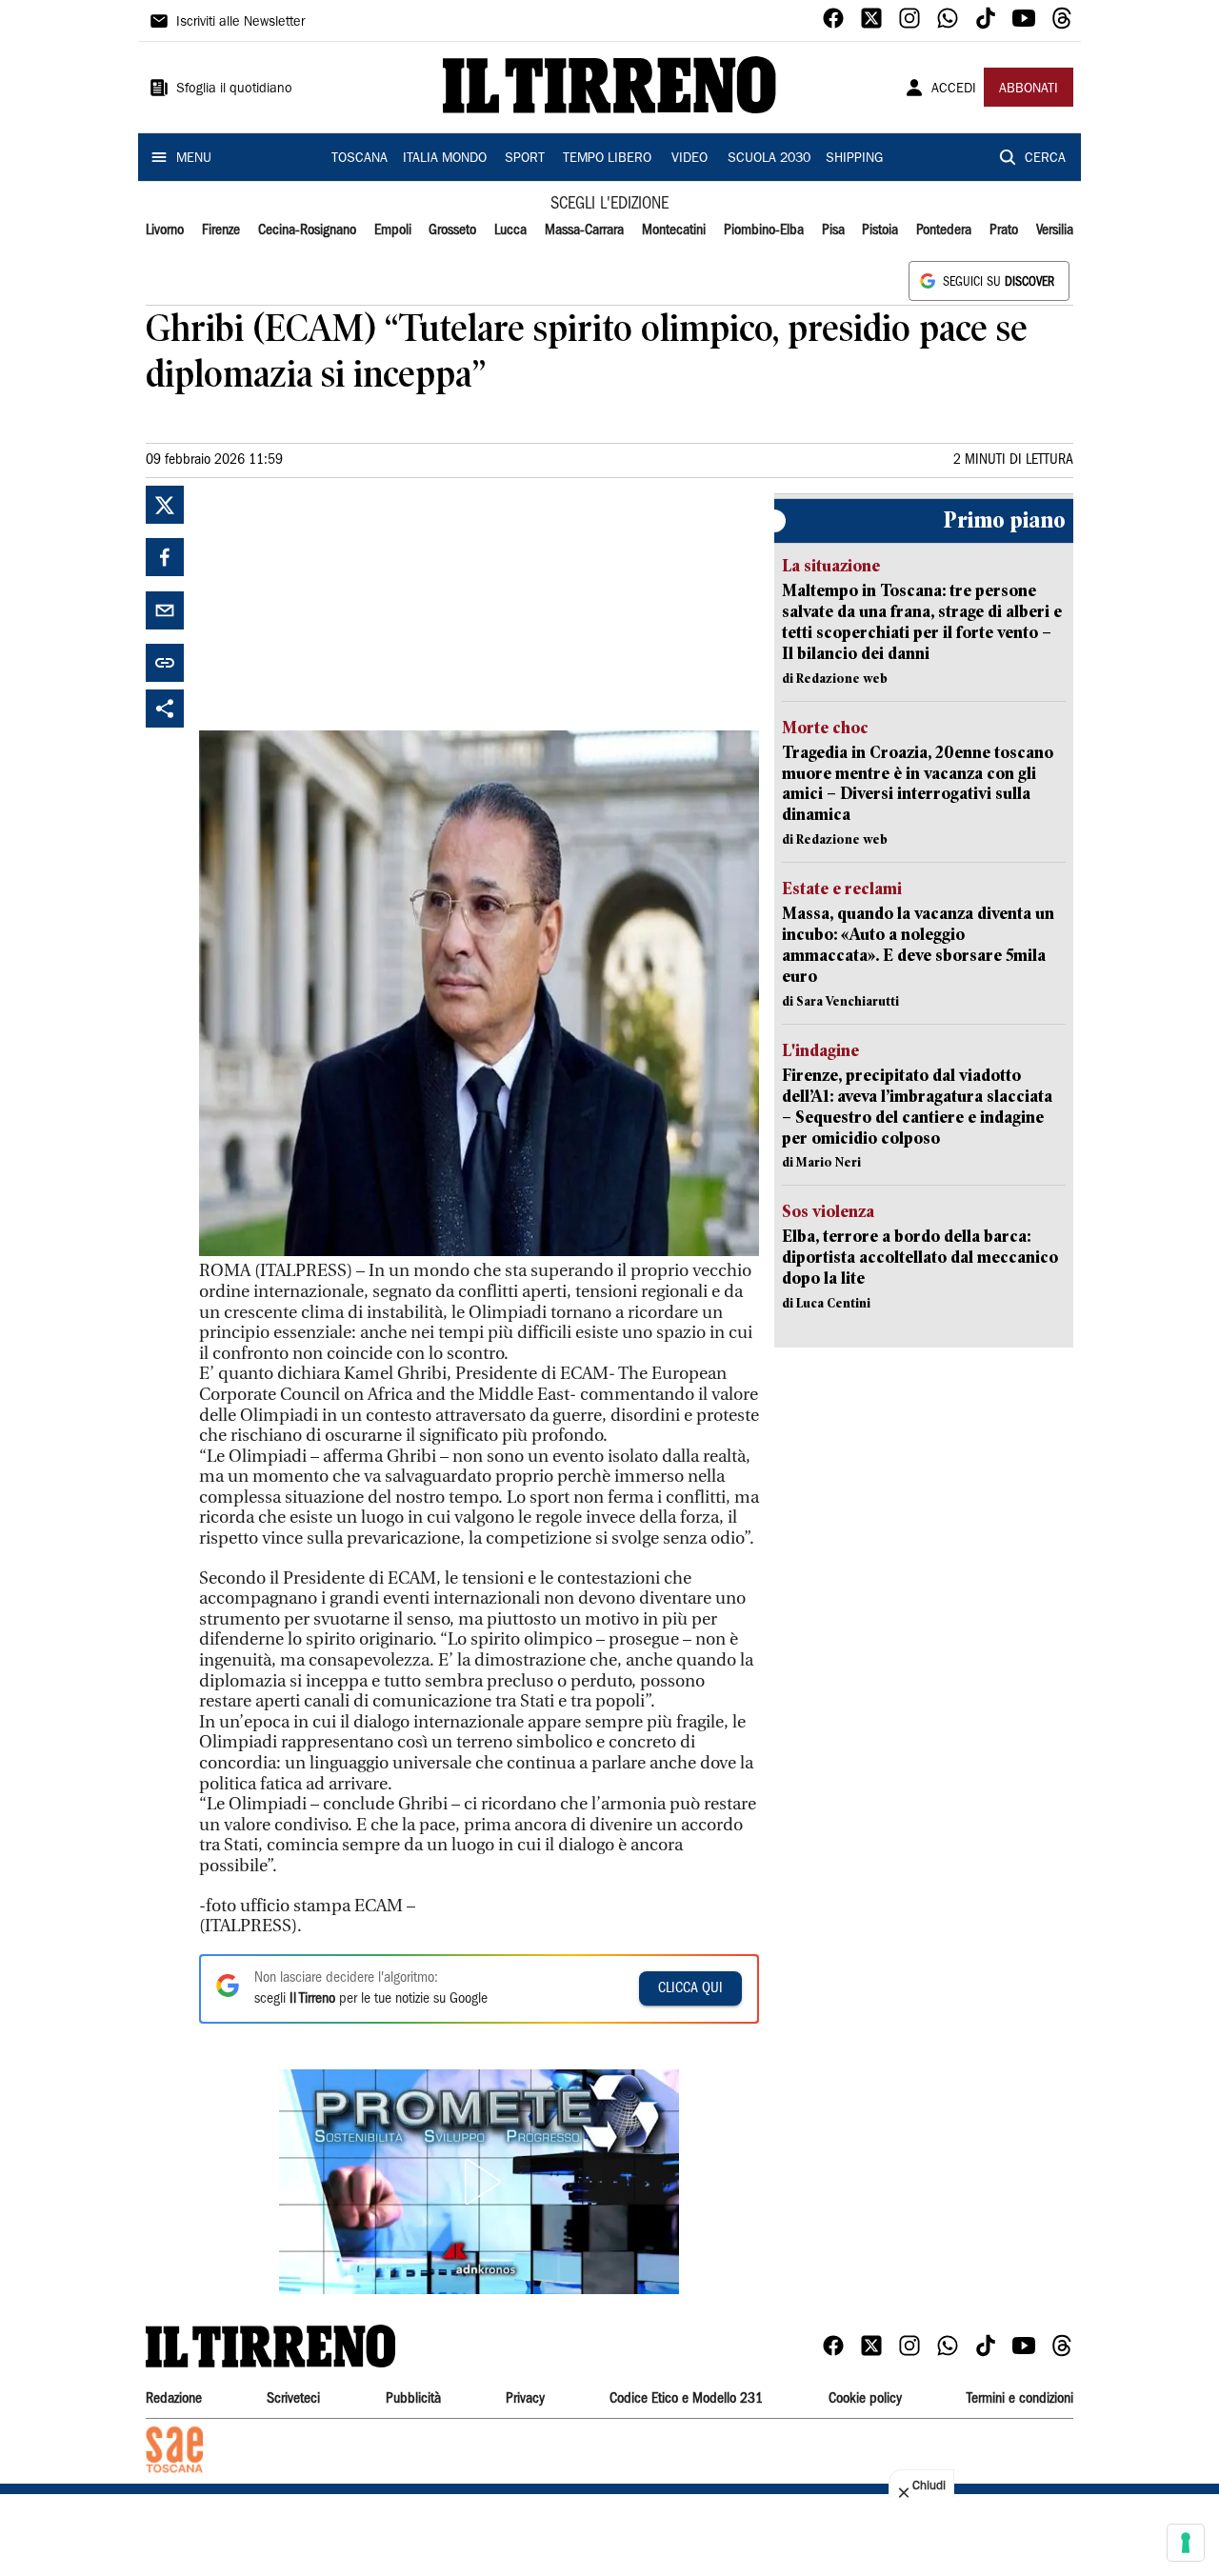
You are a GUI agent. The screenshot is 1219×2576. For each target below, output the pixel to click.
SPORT (525, 159)
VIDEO (689, 159)
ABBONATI (1029, 90)
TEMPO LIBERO (607, 159)
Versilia (1055, 230)
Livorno (165, 230)
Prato (1004, 230)
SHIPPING (854, 159)
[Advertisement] (342, 605)
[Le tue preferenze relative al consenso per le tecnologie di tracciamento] (1186, 2543)
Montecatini (674, 230)
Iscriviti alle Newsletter (240, 23)
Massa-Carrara (584, 230)
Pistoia (880, 230)
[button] (479, 2182)
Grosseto (452, 230)
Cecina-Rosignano (307, 230)
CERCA (1045, 159)
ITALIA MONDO (445, 159)
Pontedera (944, 230)
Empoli (393, 230)
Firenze (221, 230)
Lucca (510, 230)
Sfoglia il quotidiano (234, 90)
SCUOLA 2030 (769, 159)
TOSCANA (360, 159)
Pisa (833, 230)
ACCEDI (954, 90)
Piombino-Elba (764, 230)
